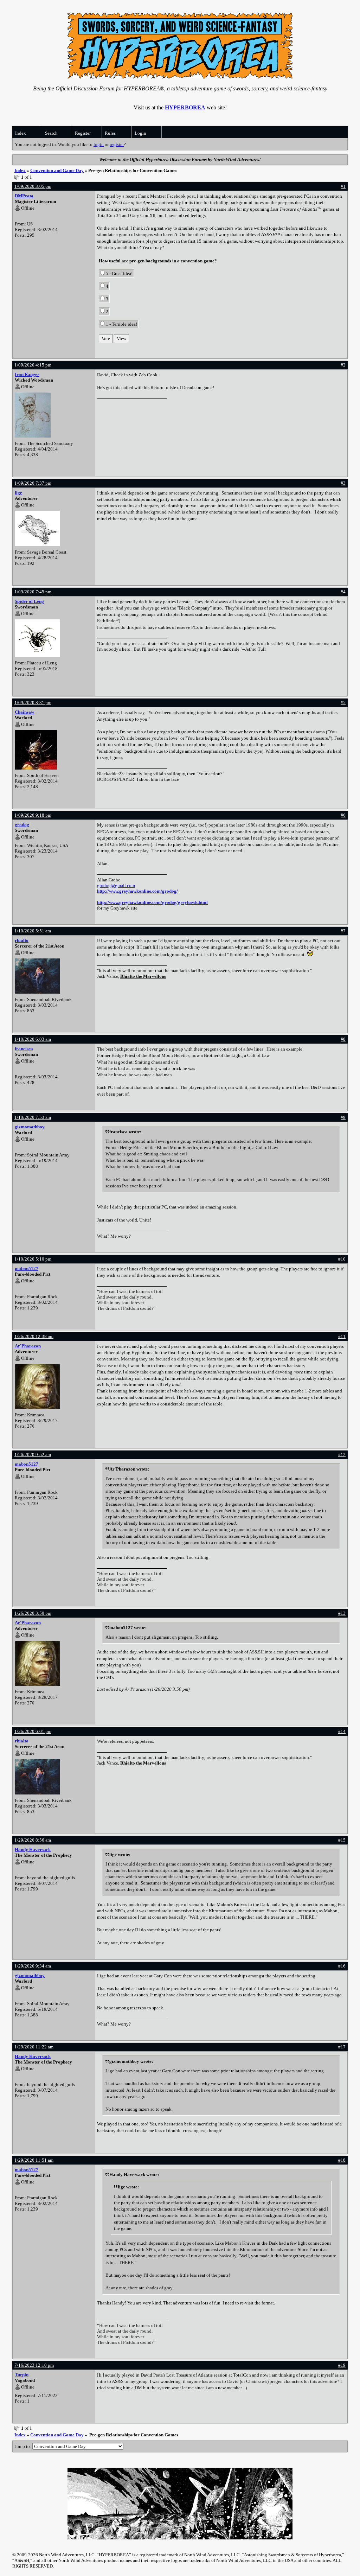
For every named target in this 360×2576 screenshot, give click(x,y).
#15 (342, 1840)
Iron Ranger (27, 374)
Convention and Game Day (57, 170)
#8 (343, 1039)
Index (21, 133)
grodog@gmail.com (116, 885)
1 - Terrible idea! (121, 324)
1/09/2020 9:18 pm (33, 815)
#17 (342, 2047)
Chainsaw (24, 712)
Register (83, 133)
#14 (342, 1731)
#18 (342, 2160)
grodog (22, 825)
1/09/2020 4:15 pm (33, 365)
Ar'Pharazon (28, 1346)
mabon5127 (27, 1268)
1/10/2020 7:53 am (33, 1117)
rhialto (22, 940)
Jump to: (24, 2446)
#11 (342, 1336)
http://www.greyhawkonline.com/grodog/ (137, 891)
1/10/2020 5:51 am (33, 931)
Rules (110, 133)
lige (18, 493)
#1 (343, 186)
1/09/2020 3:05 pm (33, 186)
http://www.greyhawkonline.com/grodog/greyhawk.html (152, 902)
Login (140, 133)
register (117, 144)
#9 (343, 1117)
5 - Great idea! (119, 273)
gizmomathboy (30, 1127)
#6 (343, 815)
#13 (342, 1613)
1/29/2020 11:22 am (34, 2047)
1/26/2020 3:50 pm (33, 1613)
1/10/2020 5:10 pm (33, 1259)
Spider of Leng (29, 601)
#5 (343, 703)
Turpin (22, 2375)
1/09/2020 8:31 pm (33, 703)
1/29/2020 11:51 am (34, 2160)
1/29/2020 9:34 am (33, 1966)
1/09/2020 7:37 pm (33, 483)
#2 (343, 365)
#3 (343, 483)
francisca (24, 1049)
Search (51, 133)
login (99, 144)
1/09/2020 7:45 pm (33, 592)
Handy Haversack (33, 1850)
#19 (342, 2365)
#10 (342, 1259)
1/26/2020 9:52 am (33, 1455)
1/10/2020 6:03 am (33, 1039)
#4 (343, 592)
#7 (343, 931)
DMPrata (24, 196)
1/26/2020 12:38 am (34, 1336)
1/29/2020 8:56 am (33, 1840)
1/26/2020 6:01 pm (33, 1731)
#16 (342, 1966)
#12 (342, 1455)
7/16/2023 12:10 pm (34, 2365)
